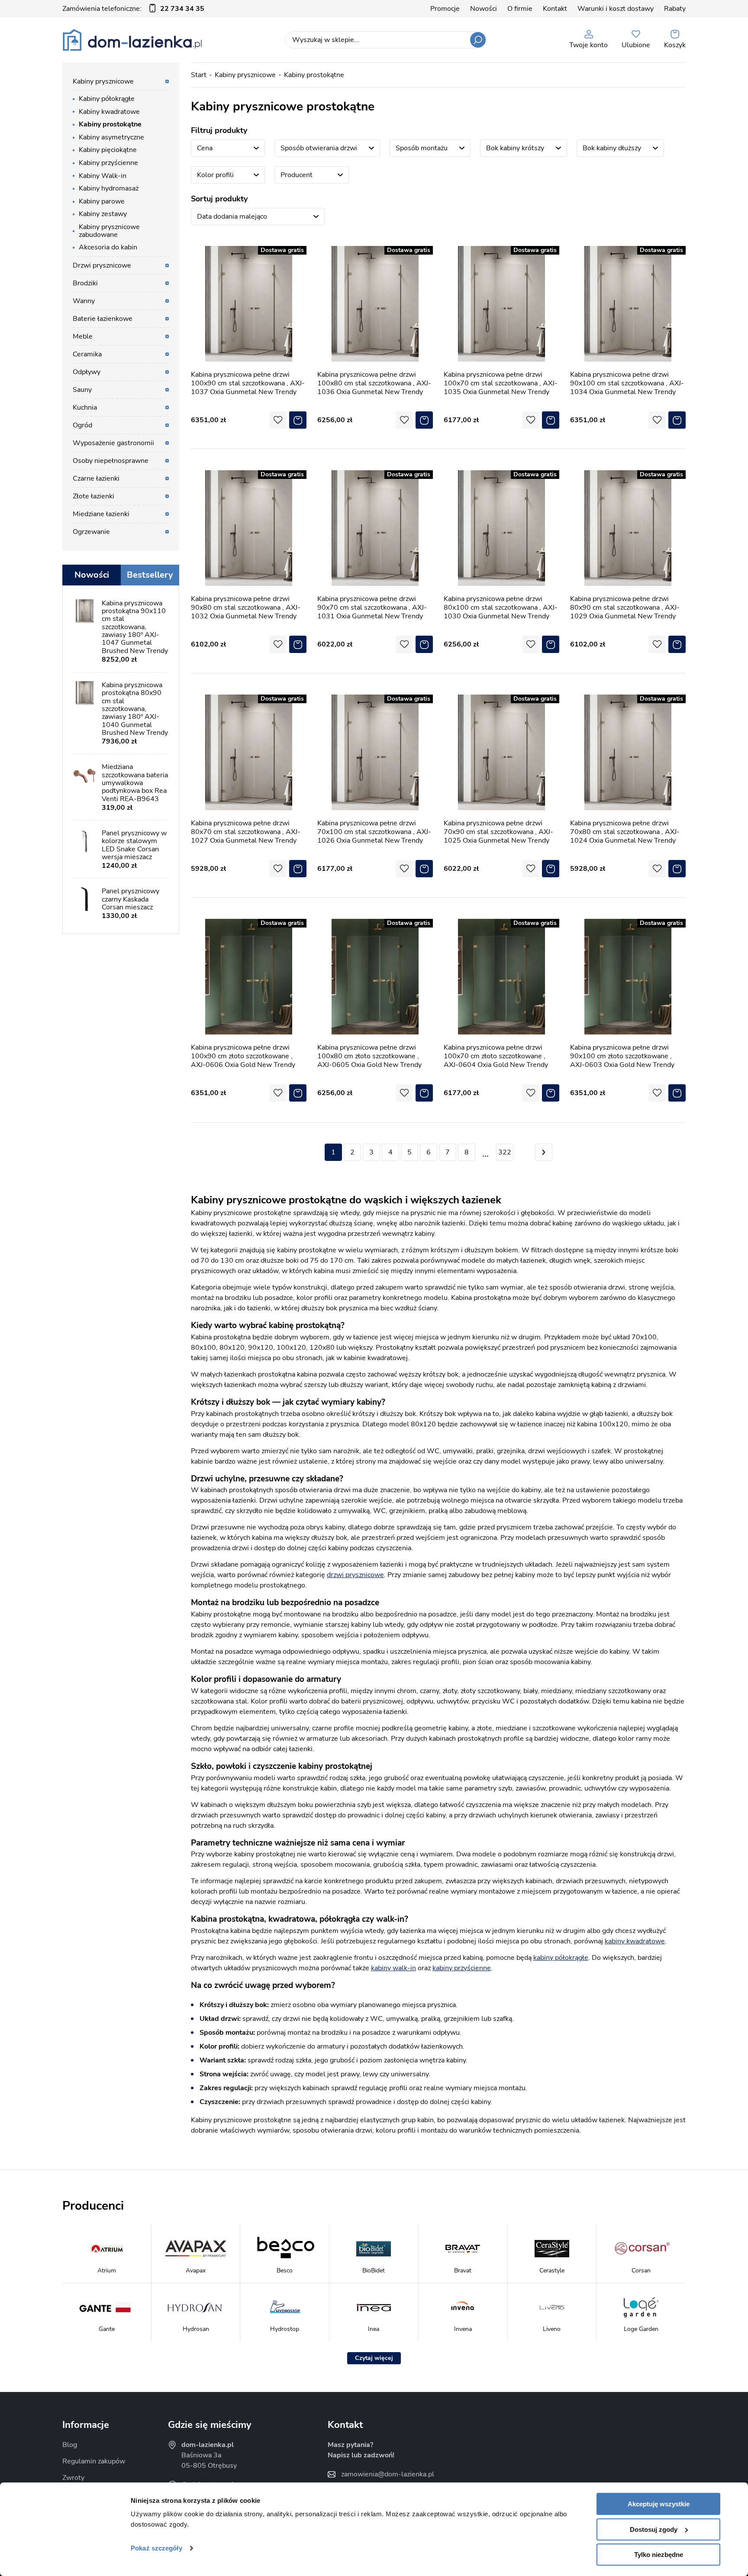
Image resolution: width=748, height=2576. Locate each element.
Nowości (484, 9)
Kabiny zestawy (103, 214)
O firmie (520, 9)
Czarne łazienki (96, 478)
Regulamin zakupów (94, 2461)
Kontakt (555, 9)
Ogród (82, 425)
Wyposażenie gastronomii (113, 443)
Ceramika (87, 354)
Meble (83, 336)
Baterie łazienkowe (103, 319)
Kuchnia (85, 407)
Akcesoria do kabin (108, 247)
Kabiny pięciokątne (108, 150)
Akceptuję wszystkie (659, 2504)
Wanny (84, 301)
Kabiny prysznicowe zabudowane (109, 231)
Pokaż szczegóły (156, 2548)
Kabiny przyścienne (108, 163)
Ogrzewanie (91, 532)
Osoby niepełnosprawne (111, 461)
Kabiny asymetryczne (111, 137)
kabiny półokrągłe (561, 1958)
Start (199, 75)
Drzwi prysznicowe (102, 265)
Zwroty (73, 2478)
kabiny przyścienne (462, 1968)
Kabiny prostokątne (314, 75)
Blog (70, 2445)
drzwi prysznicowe (355, 1575)
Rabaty (675, 9)
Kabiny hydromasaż (109, 188)
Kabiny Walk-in (103, 176)
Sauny (82, 390)
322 (505, 1152)
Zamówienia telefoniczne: (133, 9)
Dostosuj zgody (654, 2529)
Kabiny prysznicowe (245, 75)
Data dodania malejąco (232, 217)
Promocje (445, 9)
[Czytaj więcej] (374, 2358)
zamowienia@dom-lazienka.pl (388, 2474)
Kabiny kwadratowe (109, 112)
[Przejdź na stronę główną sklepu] (132, 40)
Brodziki (85, 283)
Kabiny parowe (102, 201)
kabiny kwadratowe (635, 1941)
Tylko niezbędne (659, 2555)
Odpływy (87, 372)
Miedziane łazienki (101, 514)
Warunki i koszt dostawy (616, 9)
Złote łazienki (93, 496)
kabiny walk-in (393, 1968)
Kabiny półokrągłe (107, 99)
